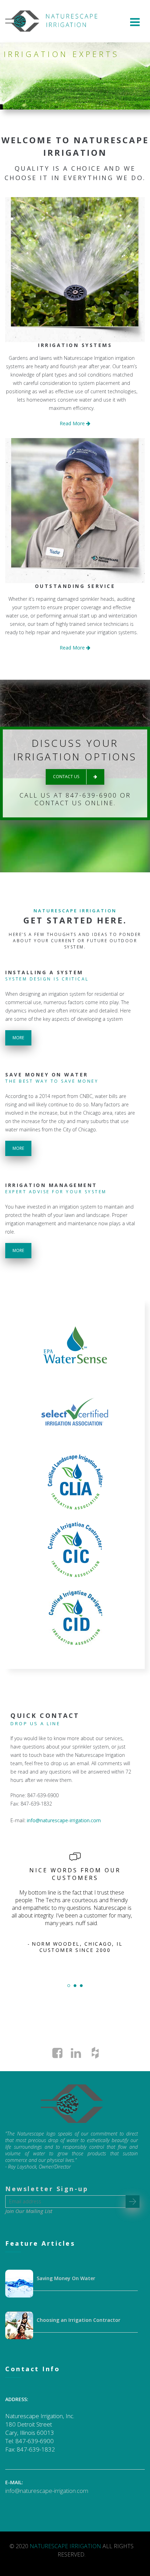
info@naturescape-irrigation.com (64, 1820)
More (18, 1038)
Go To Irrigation (75, 274)
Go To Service (75, 515)
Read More (73, 423)
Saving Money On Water (66, 2278)
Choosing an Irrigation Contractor (78, 2320)
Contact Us (66, 777)
